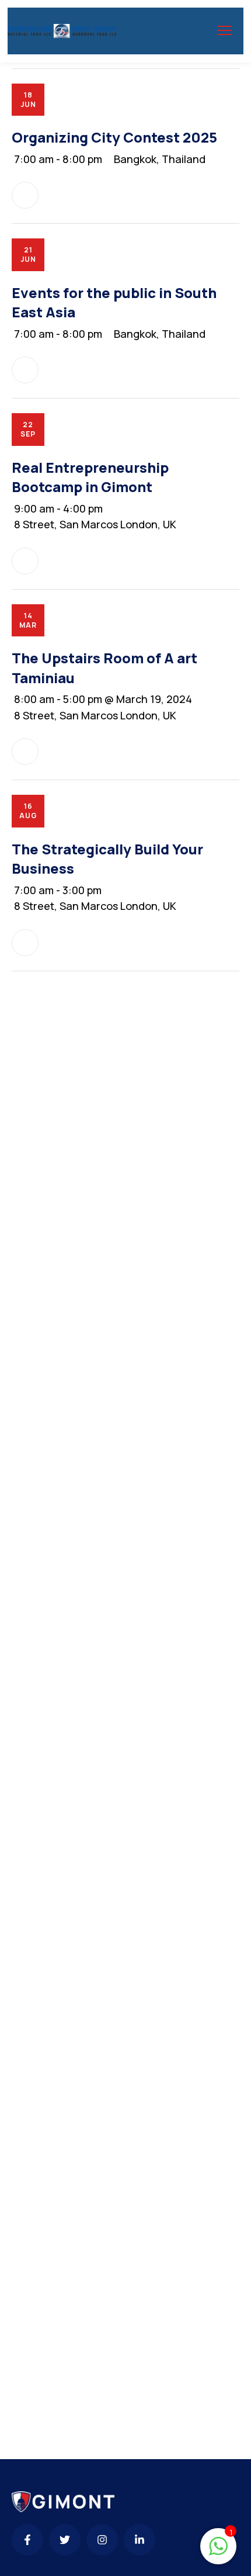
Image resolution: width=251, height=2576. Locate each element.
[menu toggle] (224, 31)
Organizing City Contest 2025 (114, 137)
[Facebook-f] (27, 2540)
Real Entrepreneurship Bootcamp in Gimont (90, 477)
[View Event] (25, 195)
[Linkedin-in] (140, 2540)
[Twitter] (65, 2540)
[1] (218, 2551)
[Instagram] (102, 2540)
